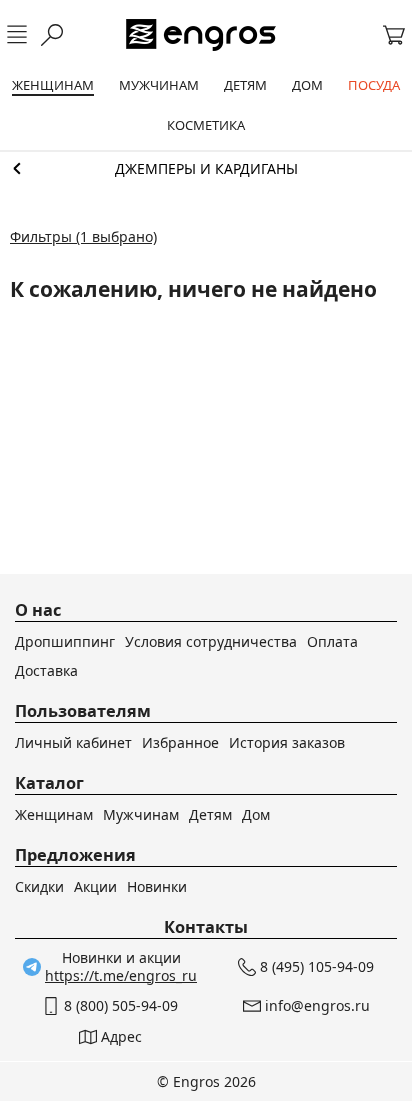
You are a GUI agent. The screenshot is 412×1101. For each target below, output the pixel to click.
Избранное (180, 742)
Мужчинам (141, 814)
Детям (210, 814)
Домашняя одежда (206, 169)
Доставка (46, 670)
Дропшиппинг (65, 641)
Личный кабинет (73, 742)
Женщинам (54, 814)
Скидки (39, 886)
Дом (256, 814)
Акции (95, 886)
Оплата (332, 641)
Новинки (157, 886)
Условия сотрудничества (211, 641)
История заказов (287, 742)
